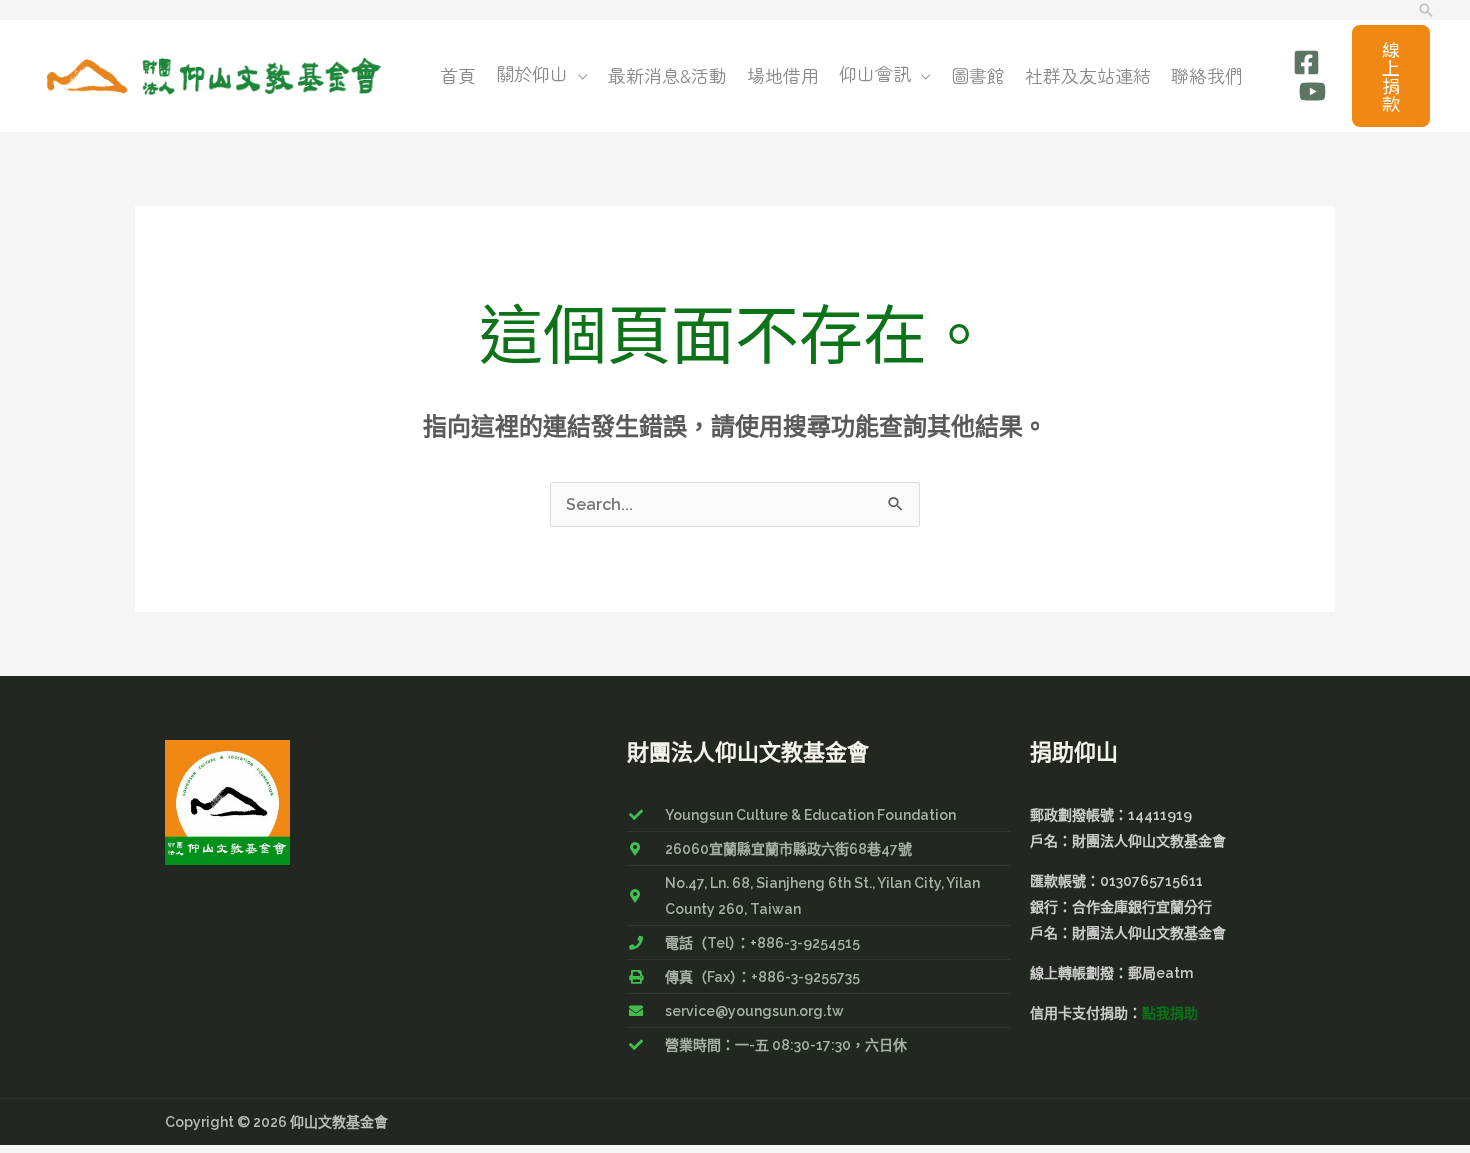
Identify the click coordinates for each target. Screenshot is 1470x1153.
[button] (1426, 10)
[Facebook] (1306, 62)
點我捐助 (1170, 1013)
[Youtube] (1312, 91)
